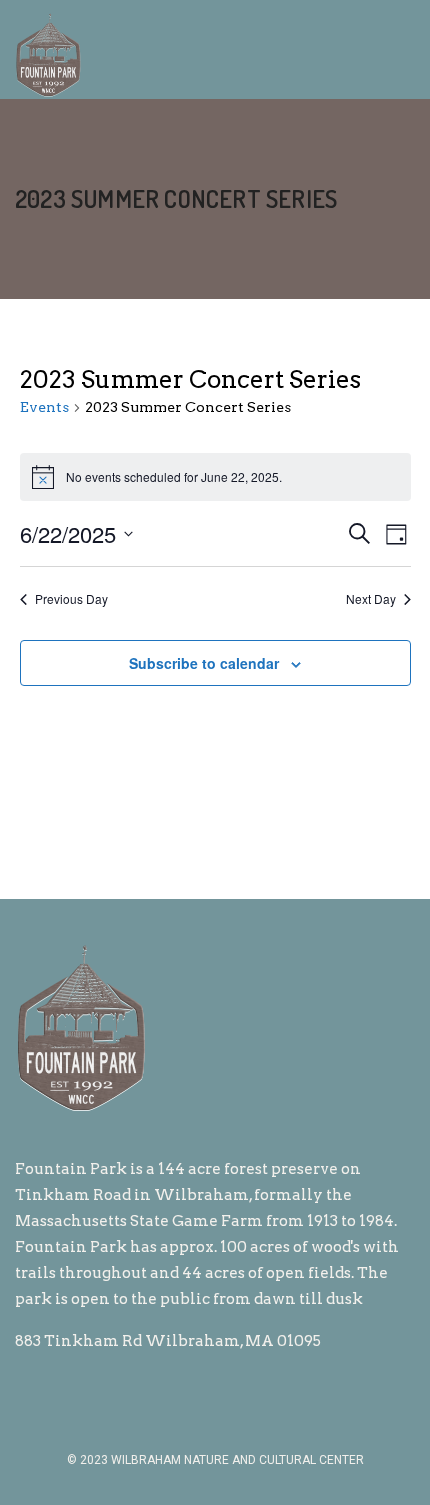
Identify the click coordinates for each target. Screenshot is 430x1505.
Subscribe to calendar (204, 663)
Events (44, 407)
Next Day (371, 599)
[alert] (215, 477)
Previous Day (71, 599)
